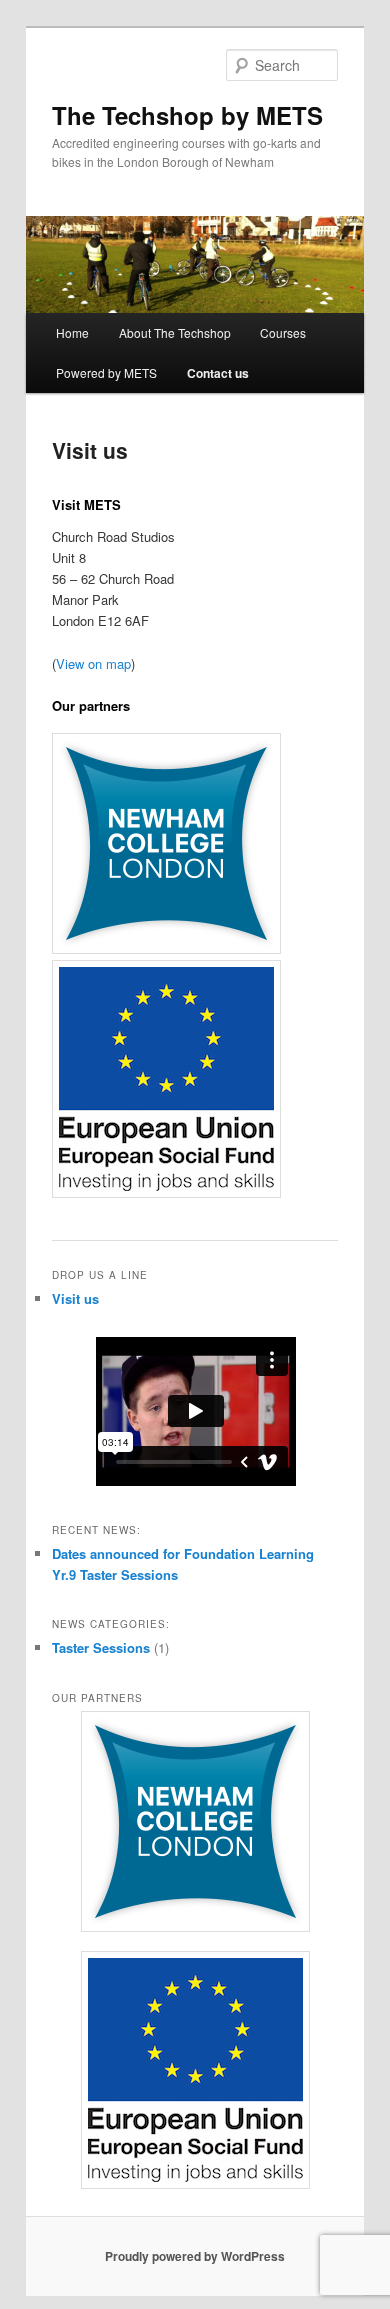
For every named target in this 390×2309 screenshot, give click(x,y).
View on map (93, 663)
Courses (283, 332)
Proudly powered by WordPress (195, 2256)
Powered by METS (106, 372)
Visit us (75, 1298)
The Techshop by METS (187, 115)
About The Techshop (175, 332)
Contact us (218, 373)
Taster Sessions (101, 1647)
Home (72, 332)
